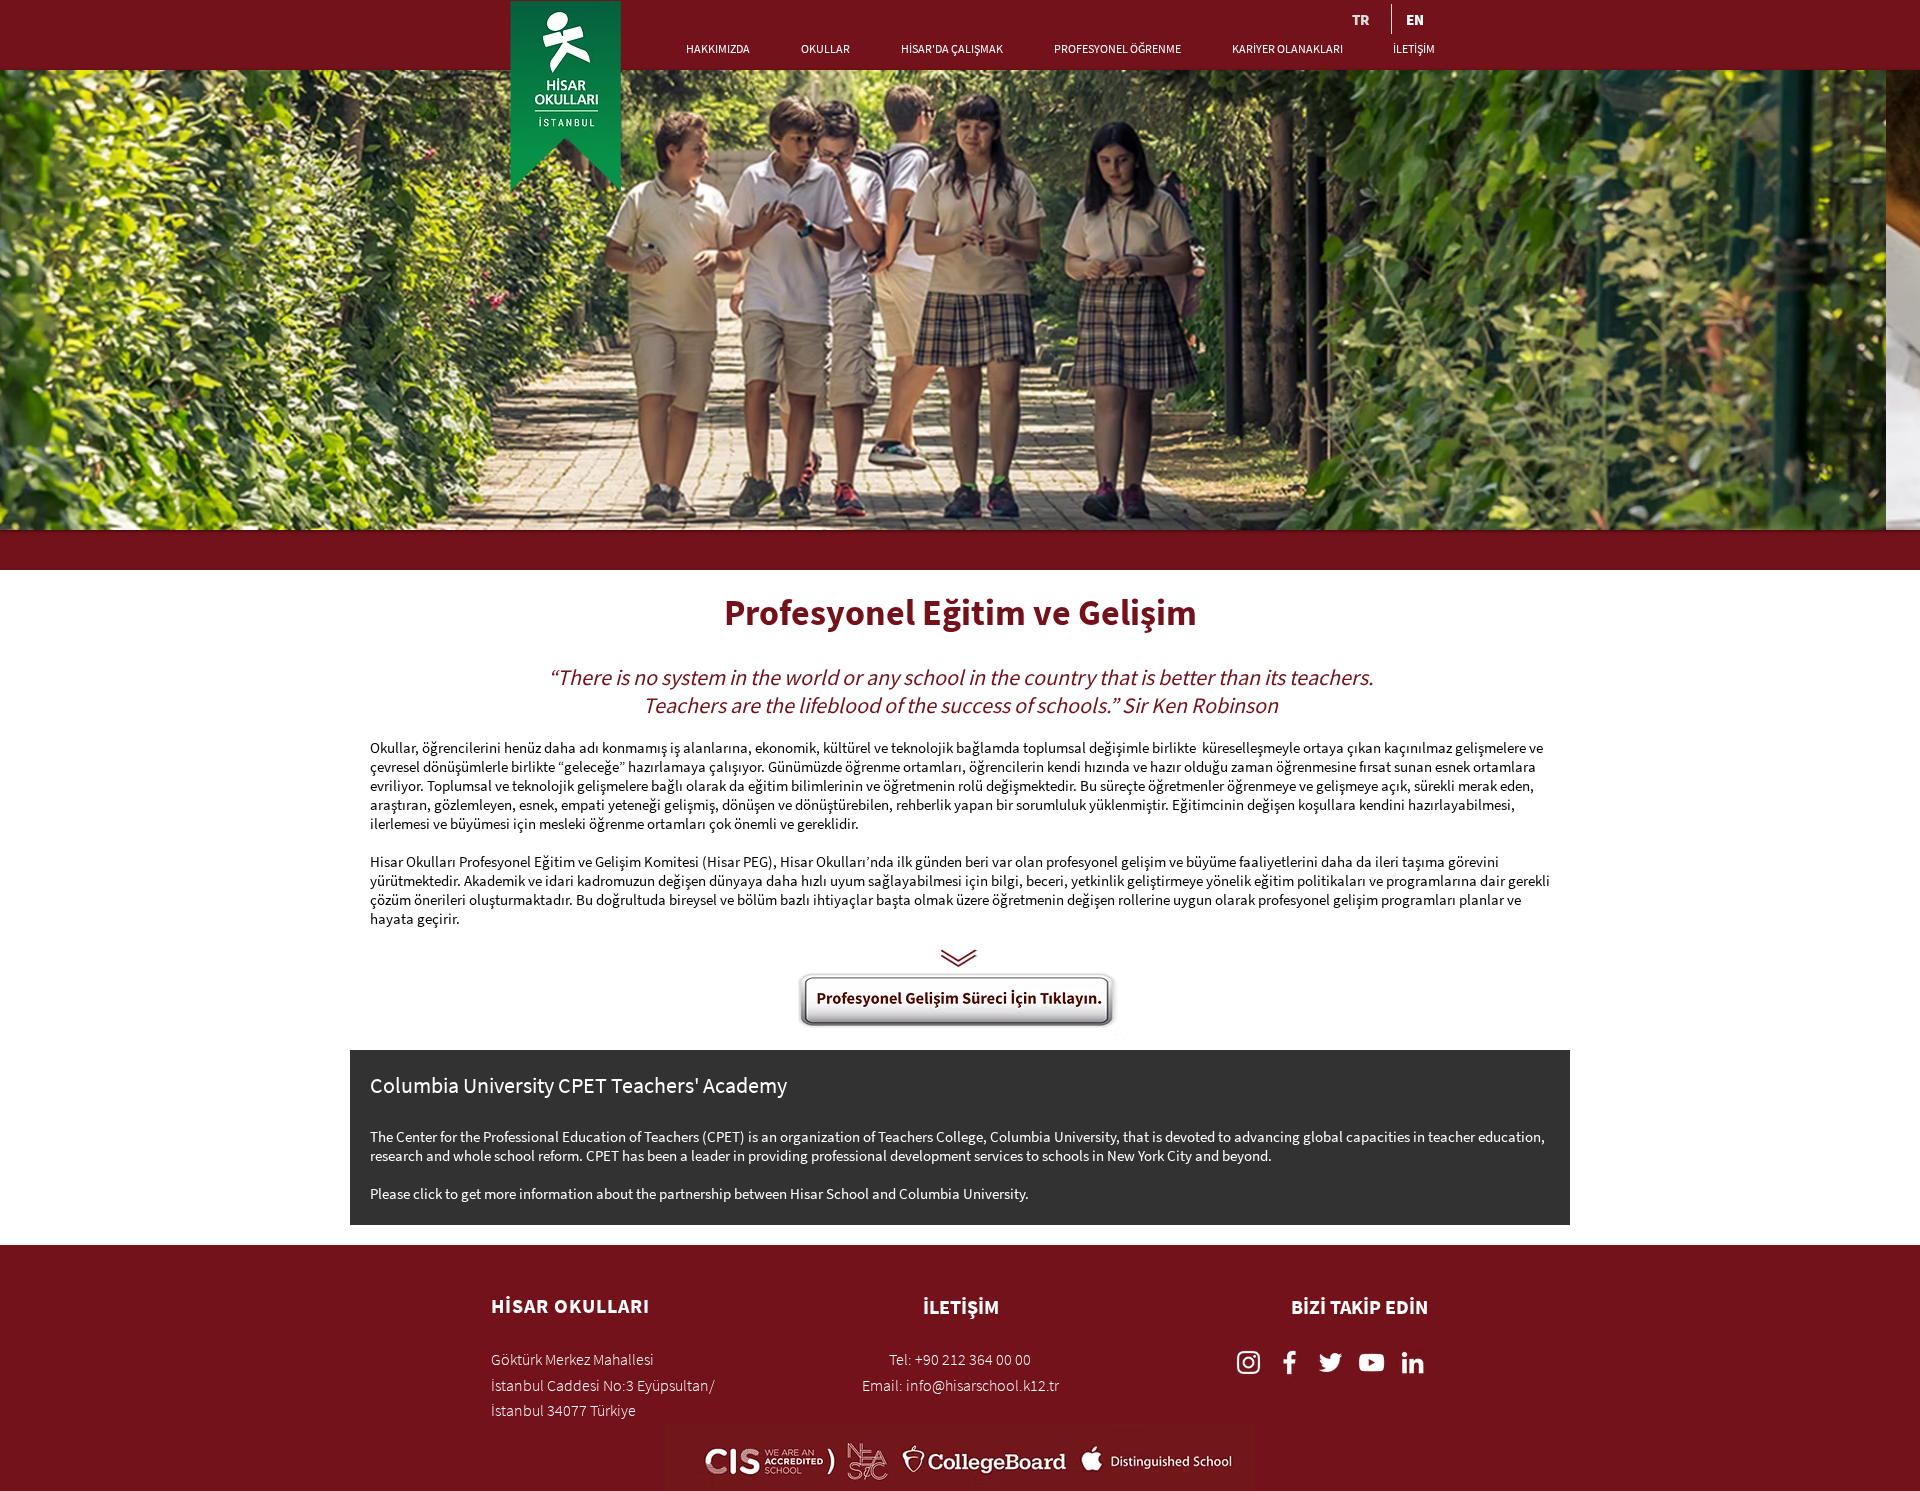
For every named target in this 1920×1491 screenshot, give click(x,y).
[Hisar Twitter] (1330, 1362)
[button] (702, 49)
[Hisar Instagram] (1248, 1362)
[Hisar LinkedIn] (1412, 1362)
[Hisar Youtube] (1371, 1362)
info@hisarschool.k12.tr (982, 1385)
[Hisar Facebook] (1289, 1362)
